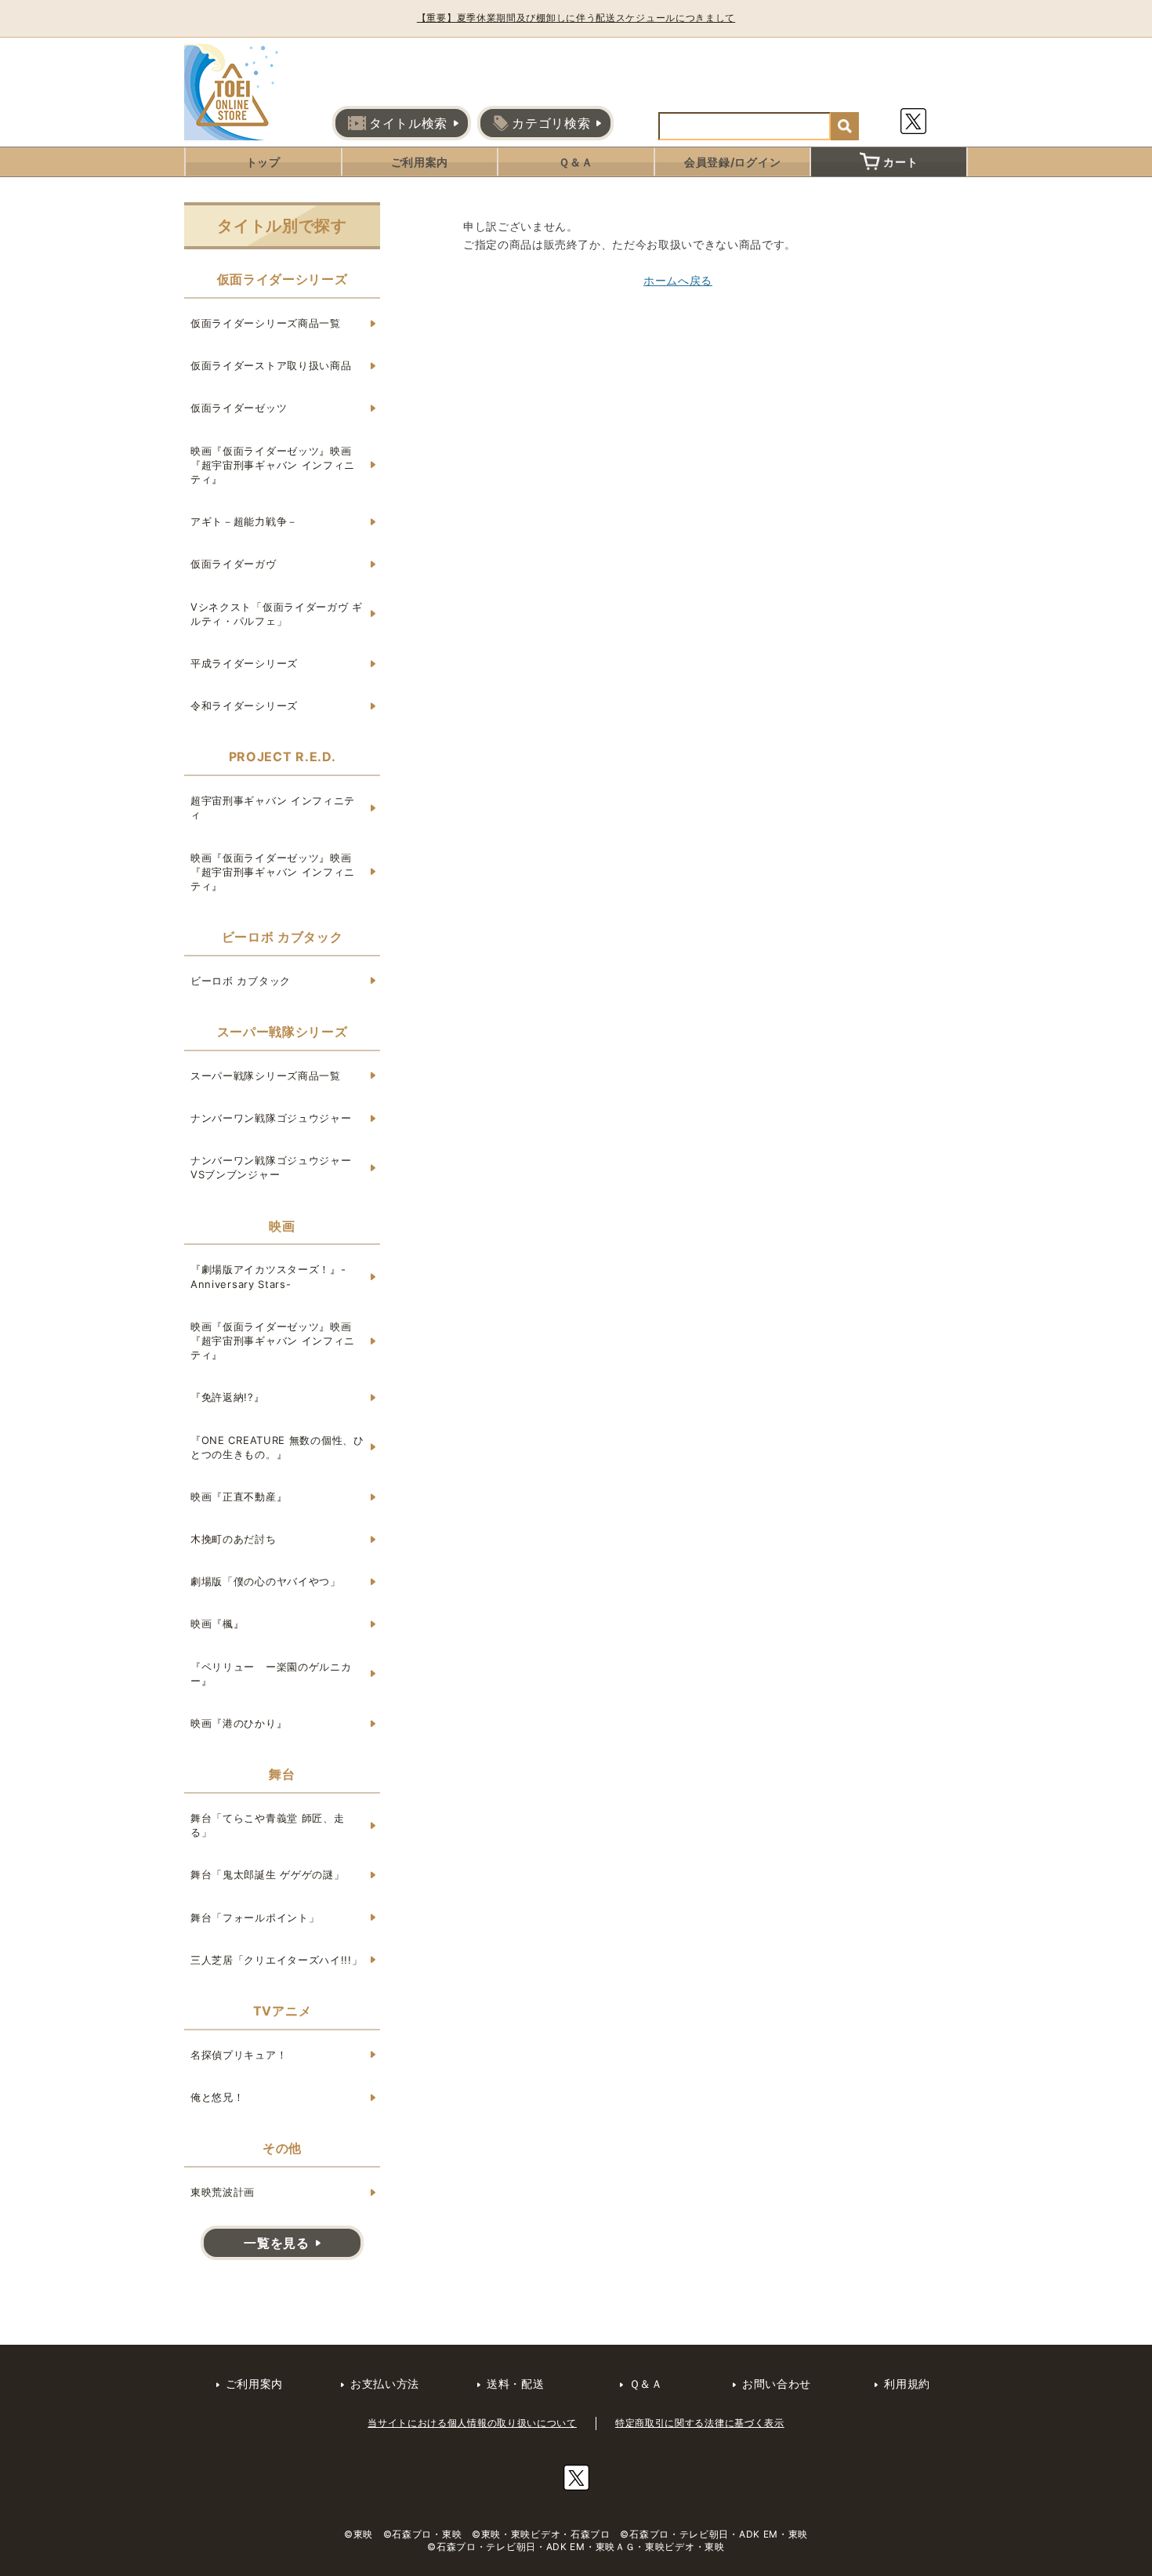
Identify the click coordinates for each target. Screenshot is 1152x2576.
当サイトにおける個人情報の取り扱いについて (472, 2423)
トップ (263, 162)
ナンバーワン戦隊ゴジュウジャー (271, 1118)
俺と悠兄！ (217, 2097)
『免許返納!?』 (228, 1397)
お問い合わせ (777, 2384)
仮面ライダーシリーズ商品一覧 (266, 323)
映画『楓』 (217, 1624)
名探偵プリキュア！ (239, 2055)
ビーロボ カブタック (241, 981)
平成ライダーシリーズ (244, 663)
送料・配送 (516, 2384)
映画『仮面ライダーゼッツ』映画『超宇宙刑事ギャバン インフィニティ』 (273, 465)
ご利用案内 (420, 162)
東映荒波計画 (223, 2192)
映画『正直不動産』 (239, 1497)
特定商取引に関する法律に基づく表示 (700, 2423)
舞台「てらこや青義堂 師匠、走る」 (268, 1825)
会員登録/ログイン (732, 162)
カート (900, 162)
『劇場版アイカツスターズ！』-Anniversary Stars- (268, 1276)
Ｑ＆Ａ (576, 162)
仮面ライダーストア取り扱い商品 (271, 365)
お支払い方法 (385, 2384)
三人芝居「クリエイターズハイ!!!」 (277, 1960)
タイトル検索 (408, 123)
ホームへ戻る (678, 280)
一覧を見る (277, 2243)
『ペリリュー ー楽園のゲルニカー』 (271, 1674)
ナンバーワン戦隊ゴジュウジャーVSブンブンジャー (271, 1167)
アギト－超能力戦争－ (244, 521)
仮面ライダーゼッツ (239, 408)
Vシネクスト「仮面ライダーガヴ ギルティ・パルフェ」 (277, 614)
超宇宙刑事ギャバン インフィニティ (273, 807)
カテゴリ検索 (551, 123)
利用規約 (907, 2384)
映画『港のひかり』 (239, 1723)
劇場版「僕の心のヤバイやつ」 (266, 1581)
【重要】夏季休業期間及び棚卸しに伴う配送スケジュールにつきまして (576, 18)
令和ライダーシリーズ (244, 706)
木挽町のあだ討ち (234, 1539)
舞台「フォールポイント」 (255, 1917)
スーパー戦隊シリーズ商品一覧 (266, 1076)
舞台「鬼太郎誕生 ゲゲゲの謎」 (268, 1874)
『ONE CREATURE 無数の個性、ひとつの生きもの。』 (277, 1447)
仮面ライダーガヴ (234, 564)
